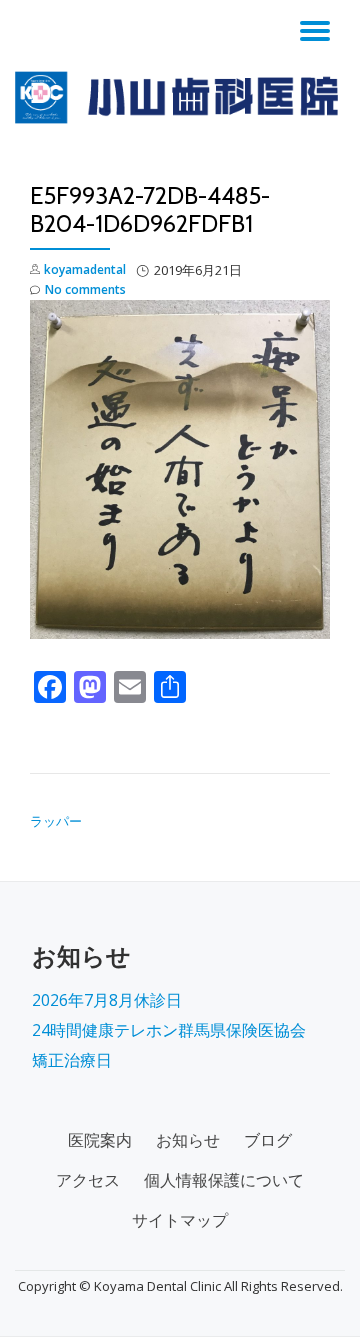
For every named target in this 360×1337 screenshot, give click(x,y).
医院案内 (100, 1140)
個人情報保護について (224, 1180)
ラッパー (56, 821)
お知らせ (188, 1140)
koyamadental (85, 269)
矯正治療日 (72, 1060)
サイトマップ (180, 1220)
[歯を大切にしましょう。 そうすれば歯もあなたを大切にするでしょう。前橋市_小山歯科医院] (180, 97)
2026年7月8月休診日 (107, 1000)
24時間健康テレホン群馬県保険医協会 (169, 1030)
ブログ (268, 1140)
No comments (85, 289)
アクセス (88, 1180)
